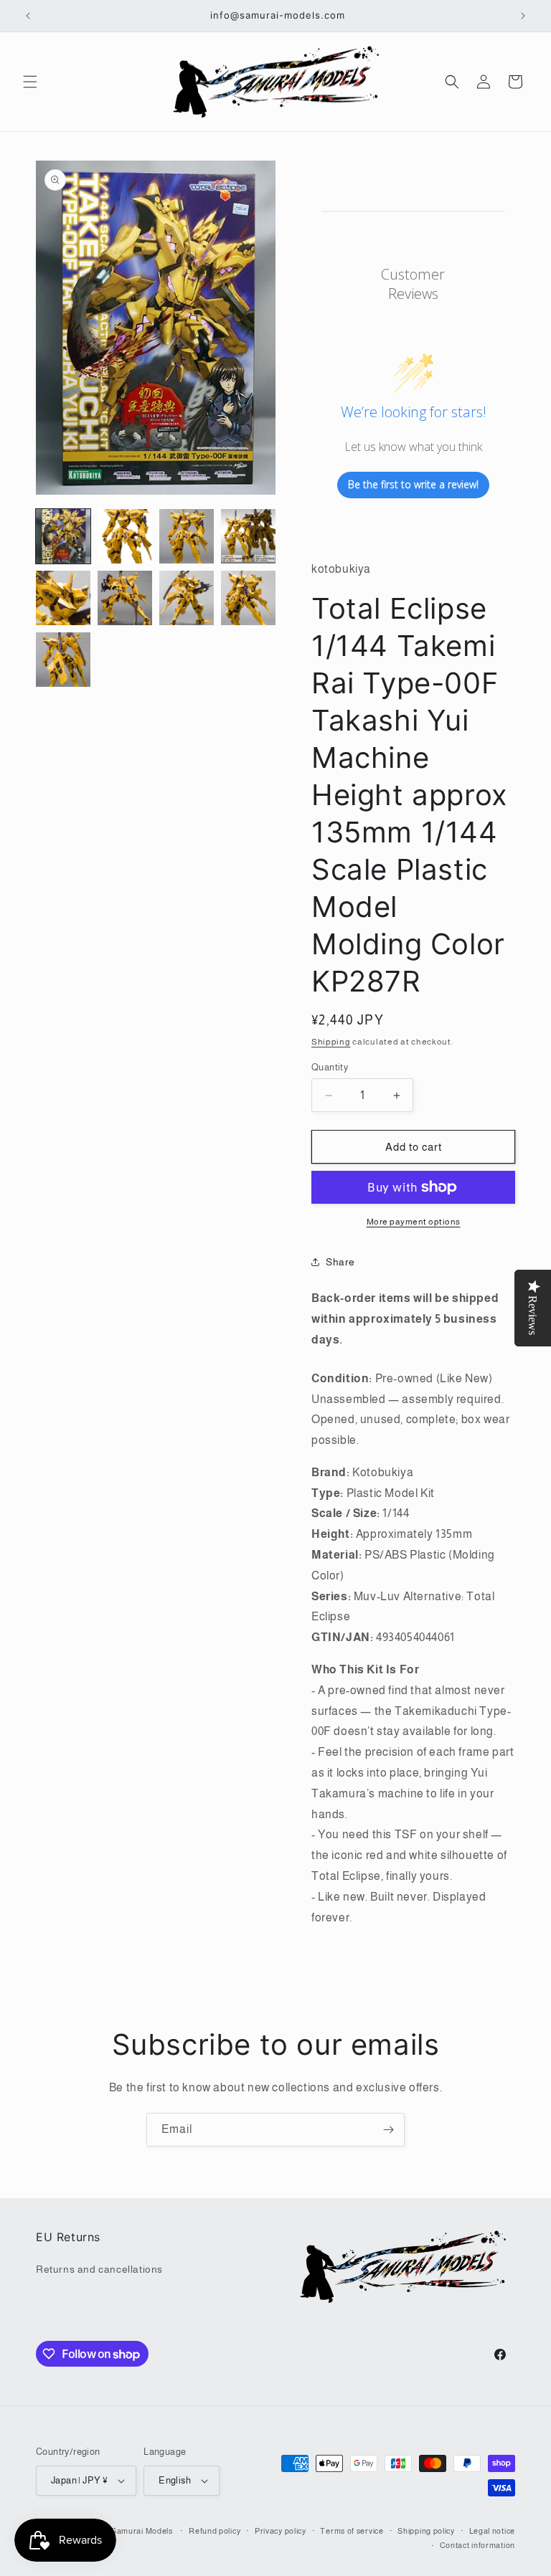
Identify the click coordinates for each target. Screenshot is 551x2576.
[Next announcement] (523, 16)
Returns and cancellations (99, 2269)
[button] (30, 82)
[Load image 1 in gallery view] (63, 536)
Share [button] (340, 1262)
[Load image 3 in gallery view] (187, 536)
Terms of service (352, 2531)
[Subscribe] (388, 2130)
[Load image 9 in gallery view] (63, 660)
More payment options (414, 1222)
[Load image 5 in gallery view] (63, 598)
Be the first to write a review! (413, 484)
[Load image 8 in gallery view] (248, 598)
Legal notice (492, 2531)
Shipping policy (426, 2531)
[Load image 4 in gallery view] (248, 536)
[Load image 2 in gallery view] (125, 536)
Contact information (477, 2545)
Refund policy (215, 2531)
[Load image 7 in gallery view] (187, 598)
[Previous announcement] (28, 16)
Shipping (331, 1042)
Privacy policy (281, 2531)
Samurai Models (142, 2531)
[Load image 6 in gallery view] (125, 598)
